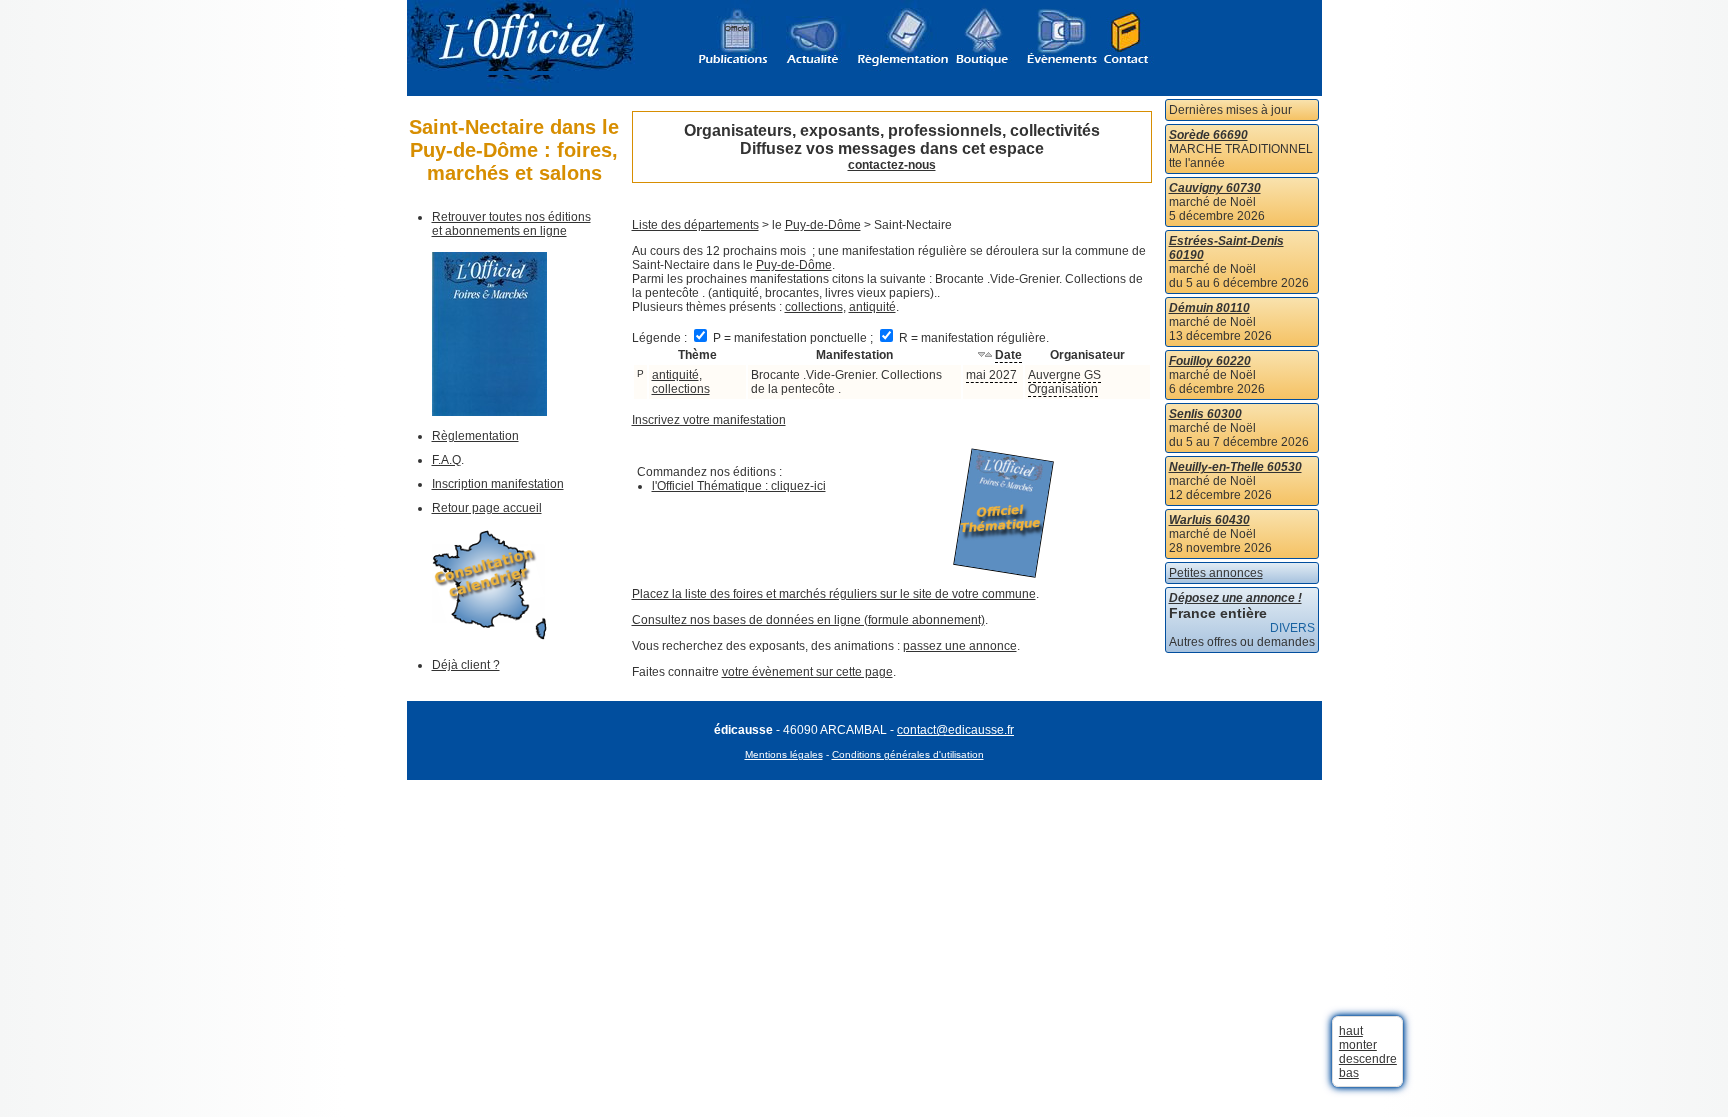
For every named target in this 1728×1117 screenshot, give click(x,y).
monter (1358, 1045)
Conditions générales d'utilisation (908, 754)
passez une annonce (960, 646)
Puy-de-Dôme (823, 225)
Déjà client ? (466, 665)
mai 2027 (991, 375)
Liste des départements (695, 225)
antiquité (872, 307)
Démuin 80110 (1209, 308)
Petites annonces (1216, 573)
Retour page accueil (487, 508)
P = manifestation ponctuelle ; (793, 338)
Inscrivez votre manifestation (709, 420)
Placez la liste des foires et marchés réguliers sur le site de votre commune (834, 594)
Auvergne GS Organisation (1064, 382)
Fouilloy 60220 (1210, 361)
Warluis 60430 (1209, 520)
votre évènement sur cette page (807, 672)
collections (814, 307)
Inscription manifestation (498, 484)
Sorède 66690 (1208, 135)
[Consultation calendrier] (489, 636)
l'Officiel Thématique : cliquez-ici (739, 486)
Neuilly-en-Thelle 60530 (1235, 467)
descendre (1368, 1059)
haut (1351, 1031)
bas (1349, 1073)
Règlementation (475, 436)
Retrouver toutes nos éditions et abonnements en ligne (511, 224)
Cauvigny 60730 (1215, 188)
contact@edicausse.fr (955, 730)
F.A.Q (446, 460)
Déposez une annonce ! (1235, 598)
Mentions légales (784, 754)
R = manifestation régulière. (972, 338)
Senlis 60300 (1205, 414)
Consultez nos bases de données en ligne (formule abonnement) (808, 620)
